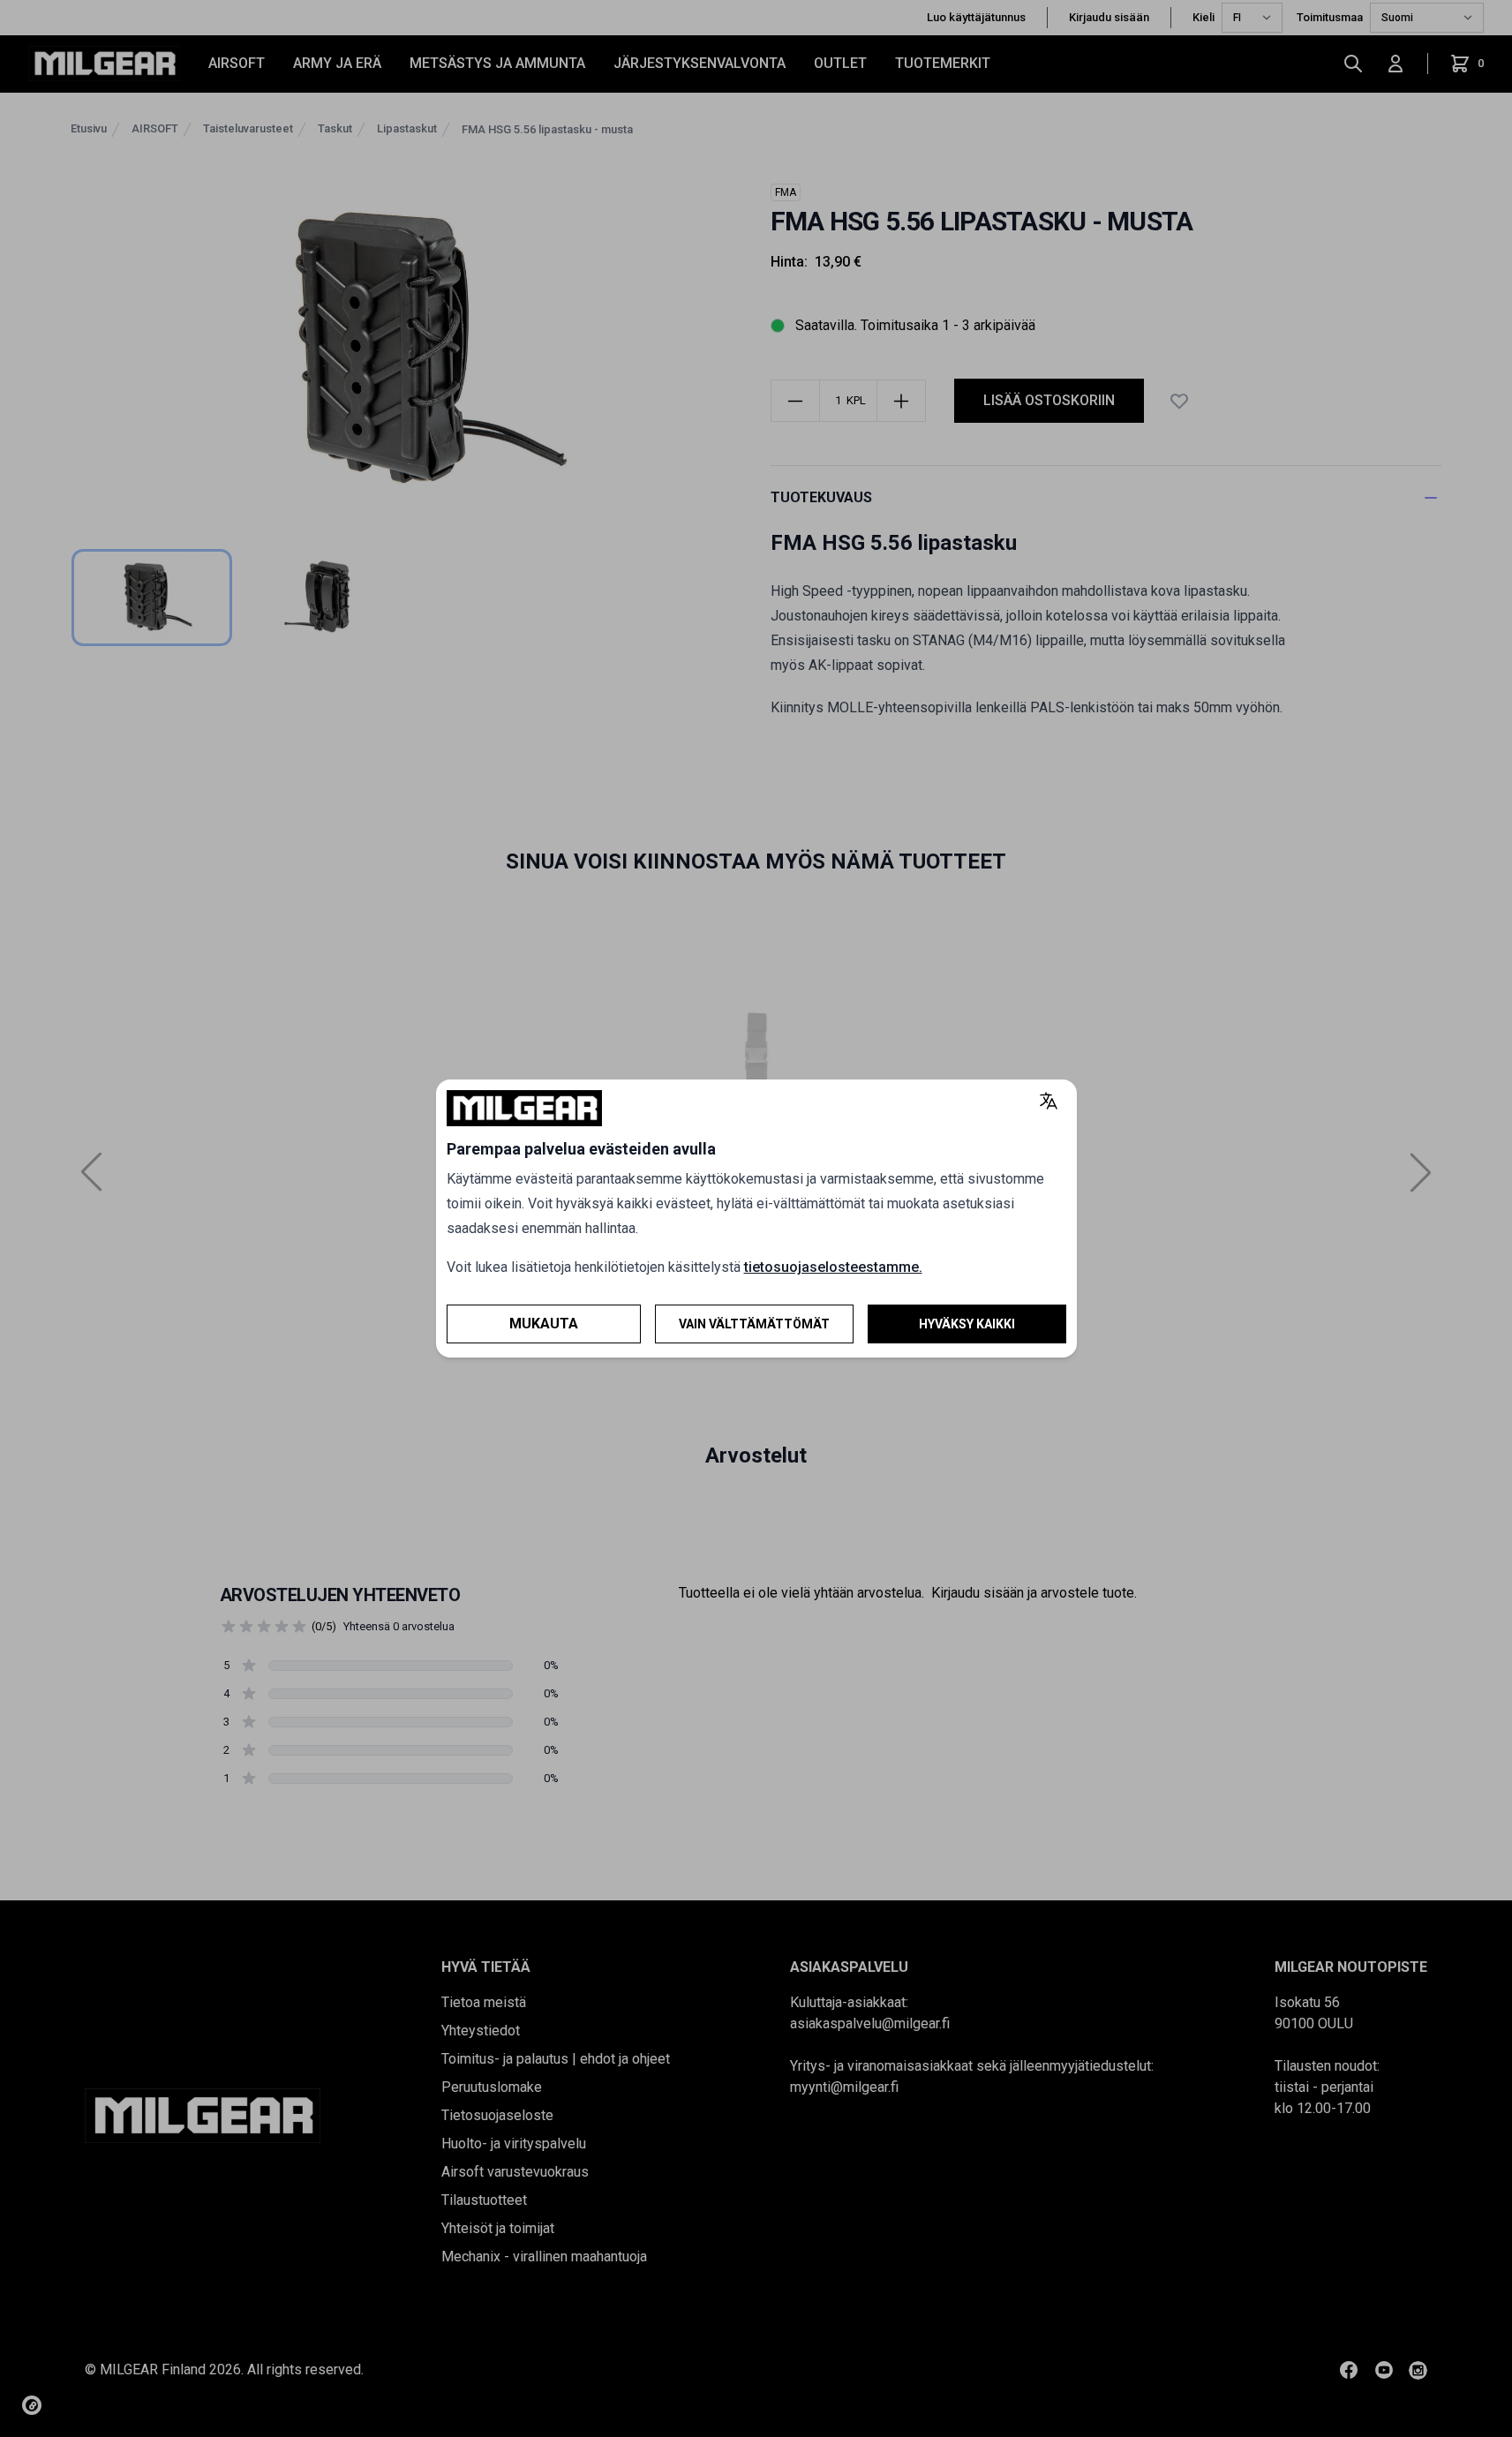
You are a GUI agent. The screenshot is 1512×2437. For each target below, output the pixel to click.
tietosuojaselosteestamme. (833, 1267)
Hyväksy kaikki (967, 1324)
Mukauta (544, 1324)
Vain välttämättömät (754, 1324)
